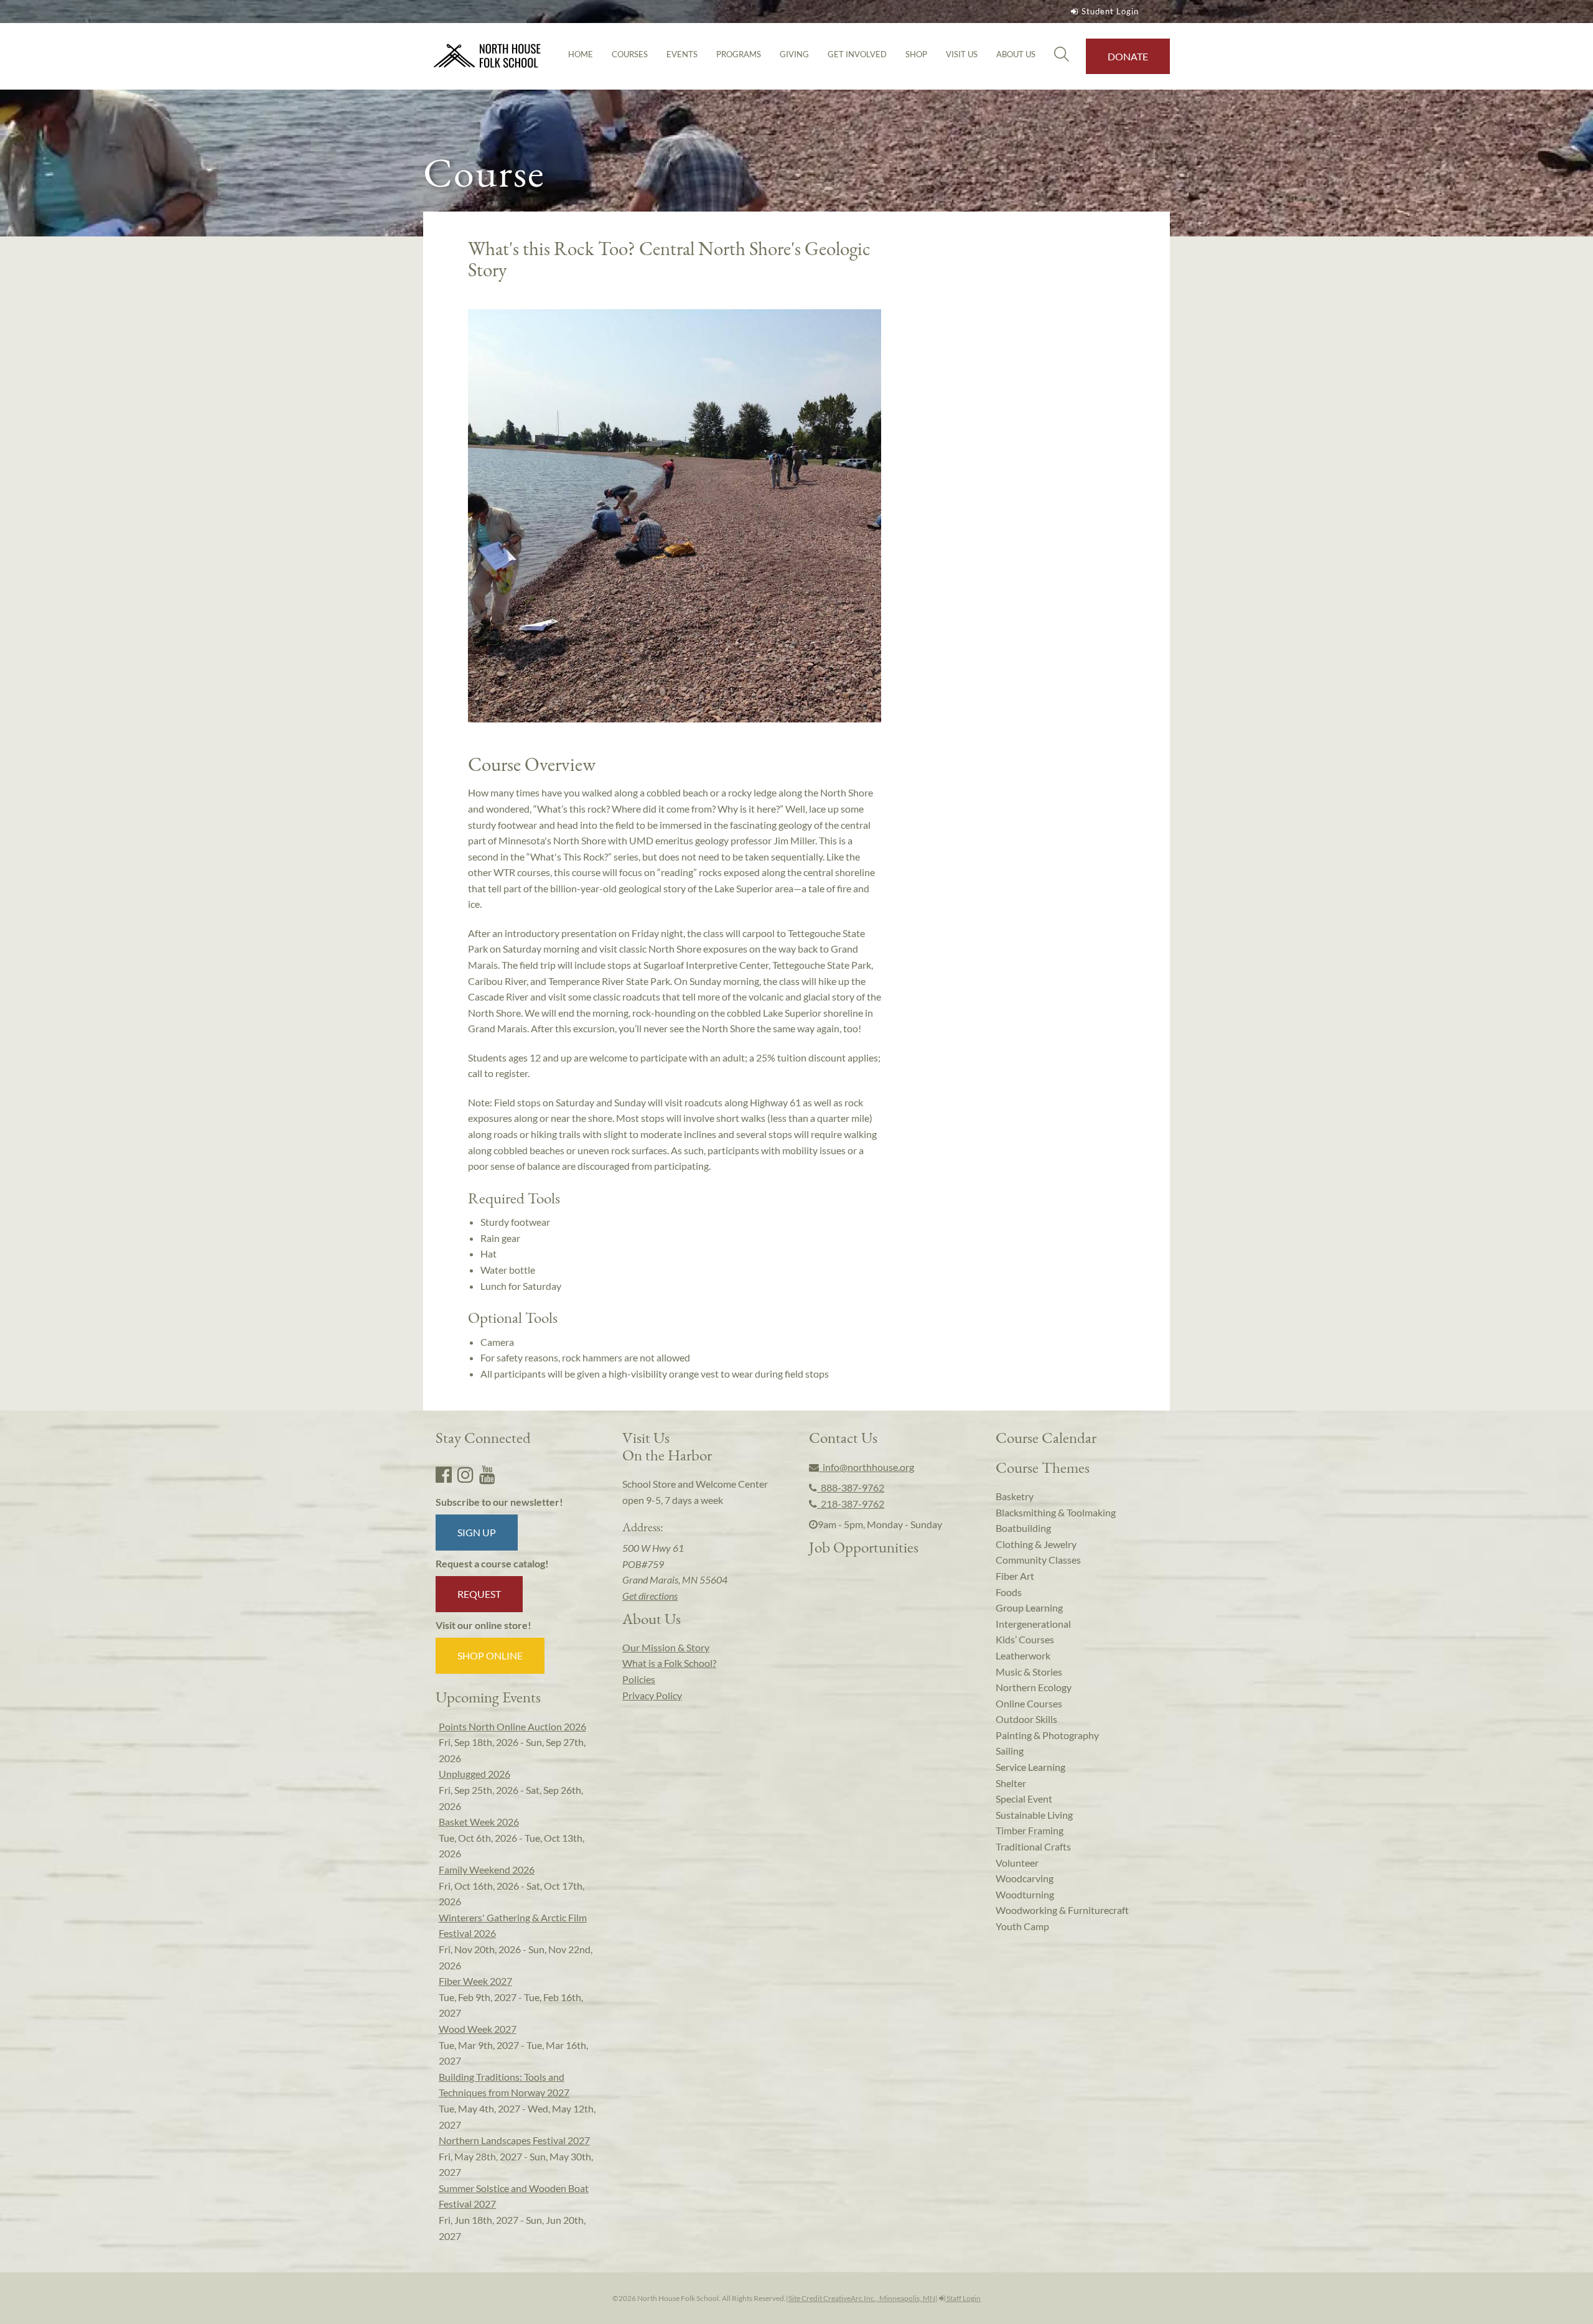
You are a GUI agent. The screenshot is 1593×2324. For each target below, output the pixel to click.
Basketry (1015, 1496)
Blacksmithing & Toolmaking (1056, 1512)
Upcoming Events (488, 1697)
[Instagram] (465, 1474)
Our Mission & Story (666, 1647)
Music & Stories (1029, 1672)
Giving (794, 54)
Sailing (1010, 1751)
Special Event (1024, 1799)
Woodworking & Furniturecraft (1062, 1910)
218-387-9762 (851, 1504)
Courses (630, 54)
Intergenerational (1033, 1624)
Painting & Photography (1047, 1735)
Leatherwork (1023, 1655)
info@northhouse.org (867, 1467)
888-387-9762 (851, 1487)
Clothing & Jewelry (1036, 1544)
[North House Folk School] (488, 56)
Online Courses (1029, 1703)
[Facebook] (444, 1474)
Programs (739, 54)
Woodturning (1025, 1894)
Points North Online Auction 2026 (512, 1726)
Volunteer (1017, 1863)
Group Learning (1029, 1608)
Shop (916, 54)
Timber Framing (1030, 1830)
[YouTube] (487, 1474)
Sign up (477, 1532)
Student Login (1110, 11)
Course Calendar (1046, 1437)
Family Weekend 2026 (487, 1869)
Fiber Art (1015, 1576)
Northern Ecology (1034, 1687)
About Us (1016, 54)
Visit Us (962, 54)
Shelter (1011, 1783)
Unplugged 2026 (474, 1774)
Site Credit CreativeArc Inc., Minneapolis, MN (862, 2298)
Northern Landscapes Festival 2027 (514, 2140)
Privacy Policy (652, 1695)
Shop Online (490, 1655)
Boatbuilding (1023, 1528)
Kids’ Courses (1025, 1639)
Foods (1009, 1592)
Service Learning (1030, 1767)
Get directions (650, 1596)
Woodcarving (1025, 1878)
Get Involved (857, 54)
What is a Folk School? (669, 1663)
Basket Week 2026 (479, 1822)
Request (479, 1594)
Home (581, 54)
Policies (639, 1679)
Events (682, 54)
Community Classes (1038, 1560)
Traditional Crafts (1033, 1846)
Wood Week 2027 (478, 2029)
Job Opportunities (864, 1547)
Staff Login (963, 2298)
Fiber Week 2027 (475, 1981)
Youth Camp (1022, 1926)
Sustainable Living (1034, 1815)
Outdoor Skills (1026, 1719)
